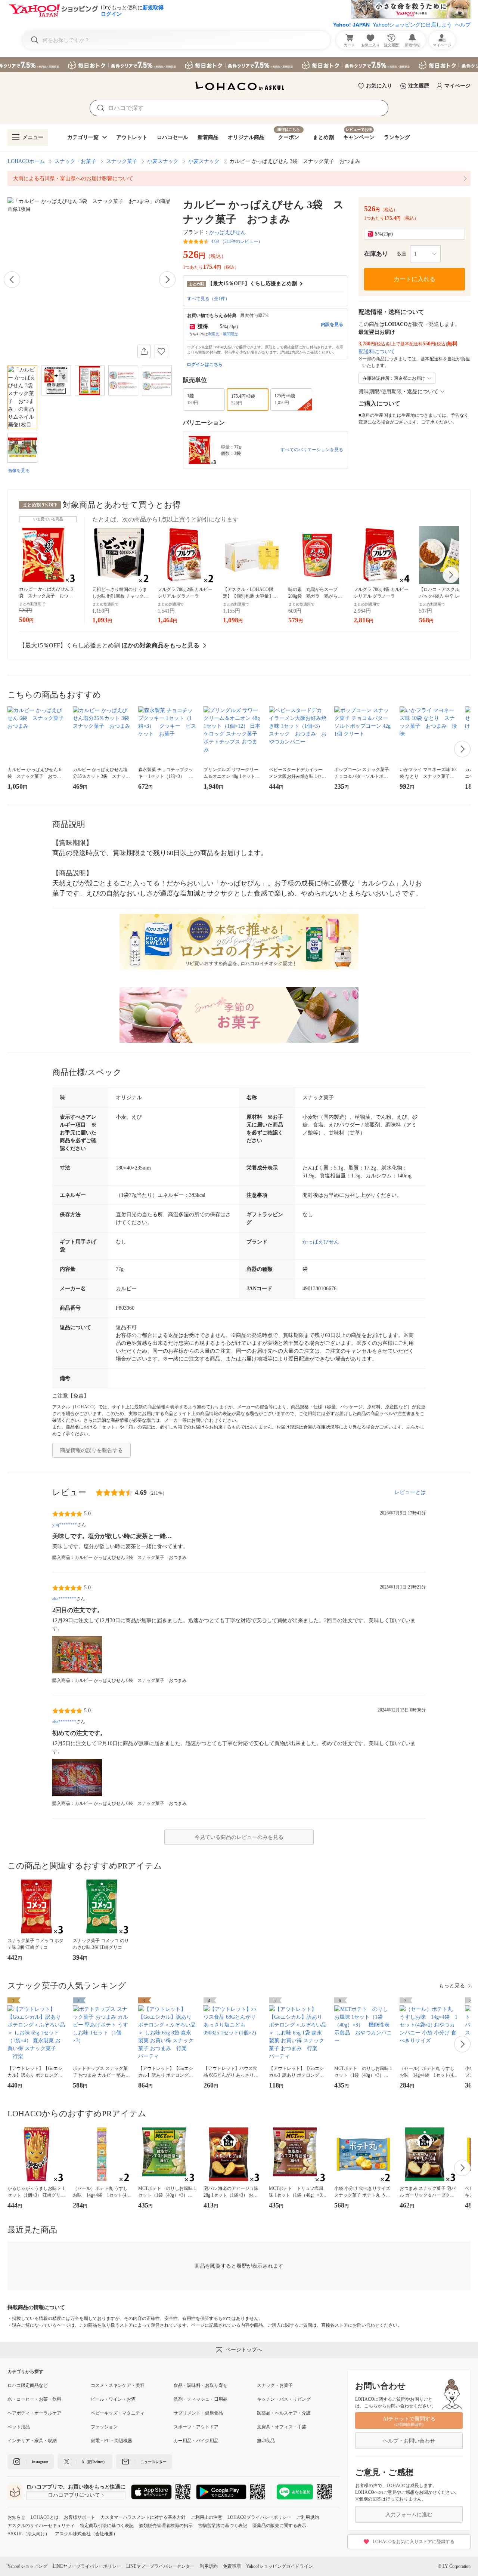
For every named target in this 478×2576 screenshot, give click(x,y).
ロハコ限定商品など (28, 2385)
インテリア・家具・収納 (32, 2441)
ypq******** (65, 1525)
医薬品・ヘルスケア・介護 (284, 2413)
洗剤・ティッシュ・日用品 (201, 2399)
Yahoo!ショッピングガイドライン (280, 2566)
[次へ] (167, 280)
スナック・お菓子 (75, 161)
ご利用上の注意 (207, 2517)
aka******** (64, 1599)
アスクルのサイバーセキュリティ (41, 2526)
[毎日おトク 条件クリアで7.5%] (239, 65)
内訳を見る (332, 324)
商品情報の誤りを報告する (91, 1450)
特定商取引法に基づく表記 (107, 2526)
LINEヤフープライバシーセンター (160, 2566)
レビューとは (410, 1492)
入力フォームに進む (409, 2515)
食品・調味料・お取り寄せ (201, 2385)
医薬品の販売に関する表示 (279, 2526)
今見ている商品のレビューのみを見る (239, 1837)
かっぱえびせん (227, 232)
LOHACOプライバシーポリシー (259, 2517)
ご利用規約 (308, 2517)
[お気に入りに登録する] (161, 351)
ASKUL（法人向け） (29, 2534)
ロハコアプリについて (74, 2495)
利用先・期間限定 (223, 334)
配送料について (377, 352)
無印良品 (266, 2441)
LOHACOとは (45, 2517)
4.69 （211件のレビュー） (237, 241)
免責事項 (232, 2566)
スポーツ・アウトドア (196, 2427)
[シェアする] (144, 351)
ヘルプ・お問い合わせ (409, 2441)
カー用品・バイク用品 (196, 2441)
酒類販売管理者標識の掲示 (166, 2526)
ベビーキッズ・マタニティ (118, 2413)
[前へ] (12, 280)
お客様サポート (80, 2517)
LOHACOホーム (26, 161)
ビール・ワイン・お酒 (113, 2399)
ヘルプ (463, 25)
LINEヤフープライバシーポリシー (87, 2566)
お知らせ (16, 2517)
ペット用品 (19, 2427)
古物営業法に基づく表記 (223, 2526)
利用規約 (209, 2566)
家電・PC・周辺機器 (111, 2441)
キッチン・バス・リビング (284, 2399)
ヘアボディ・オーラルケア (34, 2413)
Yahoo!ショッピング (27, 2566)
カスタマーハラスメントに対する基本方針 (143, 2517)
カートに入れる (415, 279)
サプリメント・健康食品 (198, 2413)
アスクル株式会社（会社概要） (86, 2534)
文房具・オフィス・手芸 (282, 2427)
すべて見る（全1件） (208, 299)
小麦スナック (163, 161)
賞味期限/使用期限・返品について (398, 392)
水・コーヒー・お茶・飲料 (34, 2399)
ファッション (104, 2427)
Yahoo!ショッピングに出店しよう (412, 25)
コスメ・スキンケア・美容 (118, 2385)
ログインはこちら (205, 364)
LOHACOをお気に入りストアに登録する (414, 2542)
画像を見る (19, 471)
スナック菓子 (122, 161)
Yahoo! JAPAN (351, 25)
